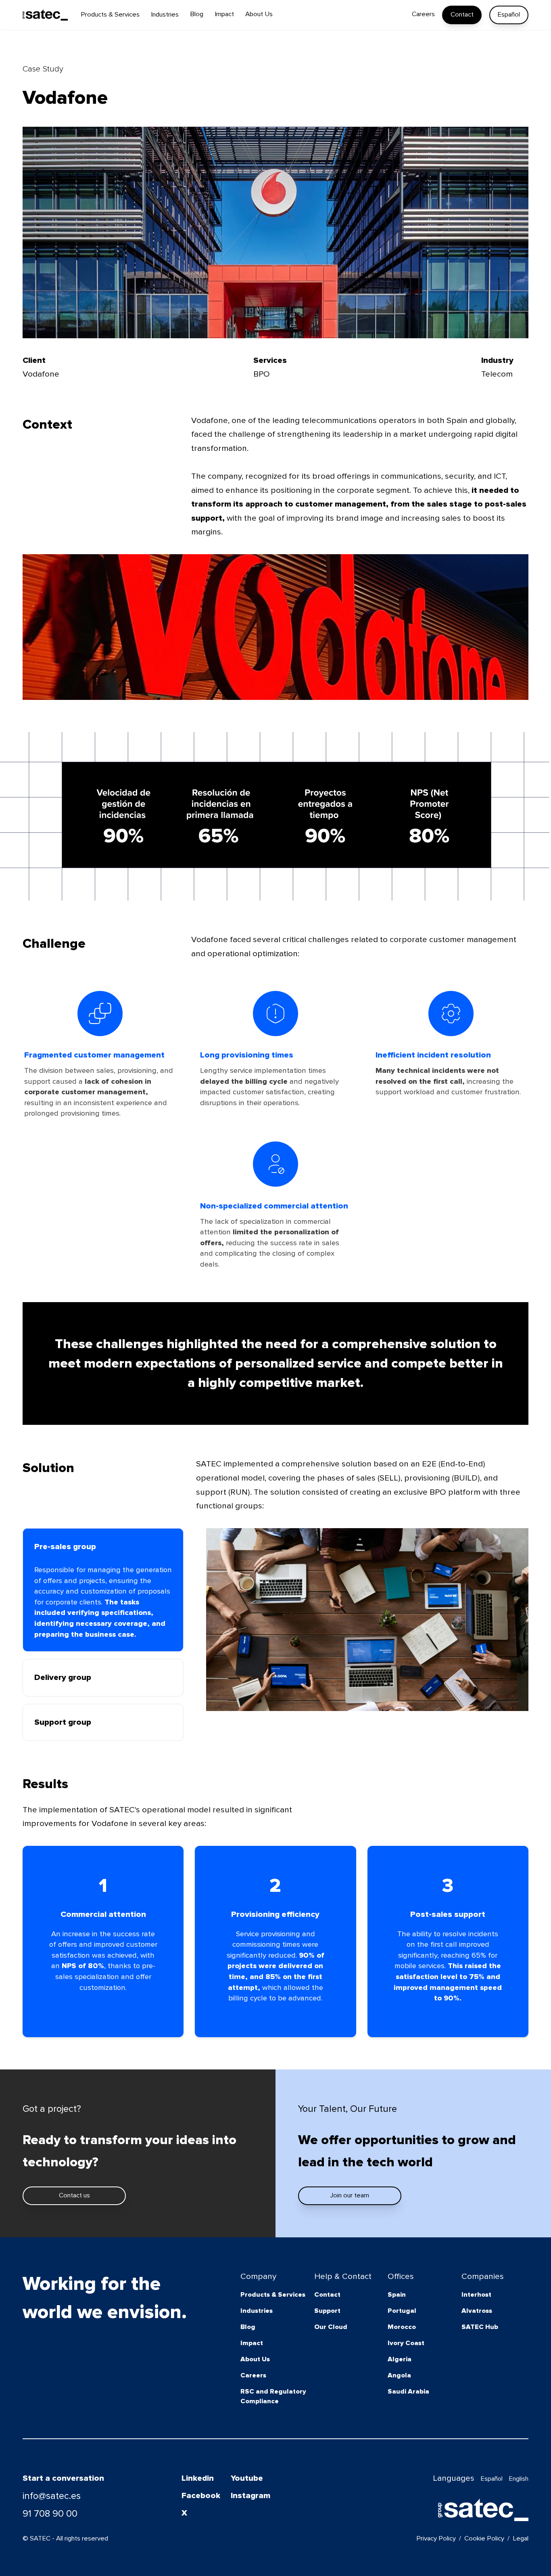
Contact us (74, 2195)
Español (509, 15)
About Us (255, 2359)
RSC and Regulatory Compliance (273, 2396)
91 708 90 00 (50, 2514)
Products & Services (273, 2295)
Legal (521, 2538)
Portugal (402, 2311)
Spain (397, 2295)
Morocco (402, 2327)
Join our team (350, 2195)
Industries (257, 2311)
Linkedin (198, 2478)
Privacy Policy (436, 2538)
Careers (253, 2375)
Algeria (400, 2359)
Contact (462, 15)
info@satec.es (52, 2496)
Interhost (476, 2295)
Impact (252, 2343)
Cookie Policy (484, 2538)
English (519, 2479)
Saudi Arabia (408, 2392)
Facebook (201, 2495)
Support (327, 2311)
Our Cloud (331, 2327)
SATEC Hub (480, 2327)
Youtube (247, 2478)
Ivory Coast (406, 2343)
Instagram (250, 2495)
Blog (248, 2327)
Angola (399, 2375)
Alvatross (477, 2311)
